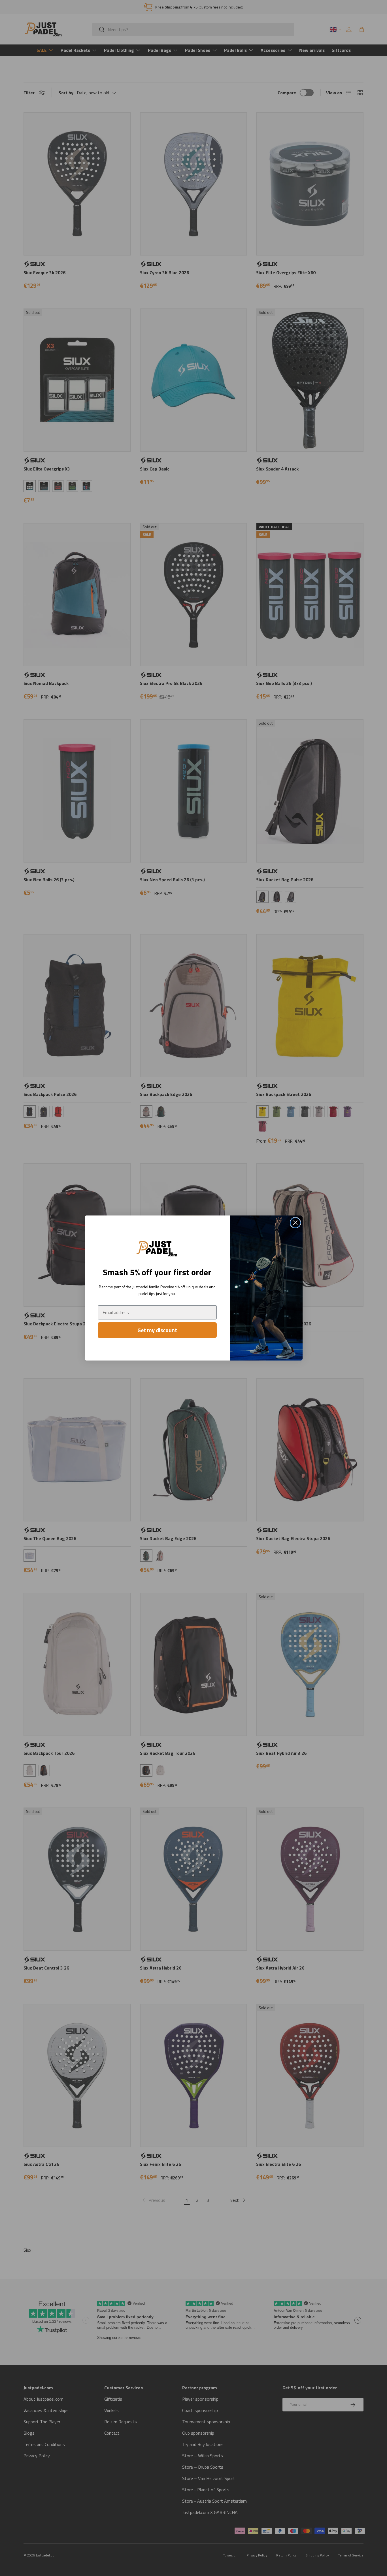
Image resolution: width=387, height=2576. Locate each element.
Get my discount (157, 1330)
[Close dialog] (295, 1223)
